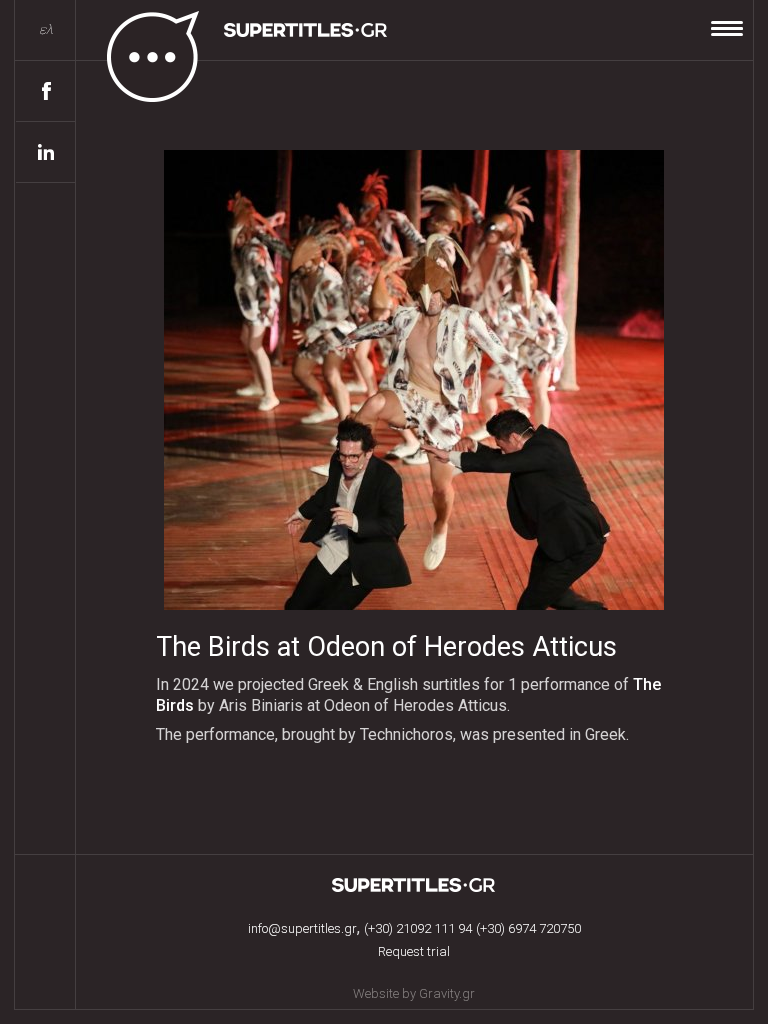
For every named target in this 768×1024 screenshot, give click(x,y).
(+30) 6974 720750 (528, 928)
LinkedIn (46, 152)
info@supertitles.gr (302, 928)
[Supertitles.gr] (233, 52)
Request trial (414, 951)
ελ (46, 29)
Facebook (46, 91)
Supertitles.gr (414, 885)
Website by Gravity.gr (414, 993)
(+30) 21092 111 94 (418, 928)
